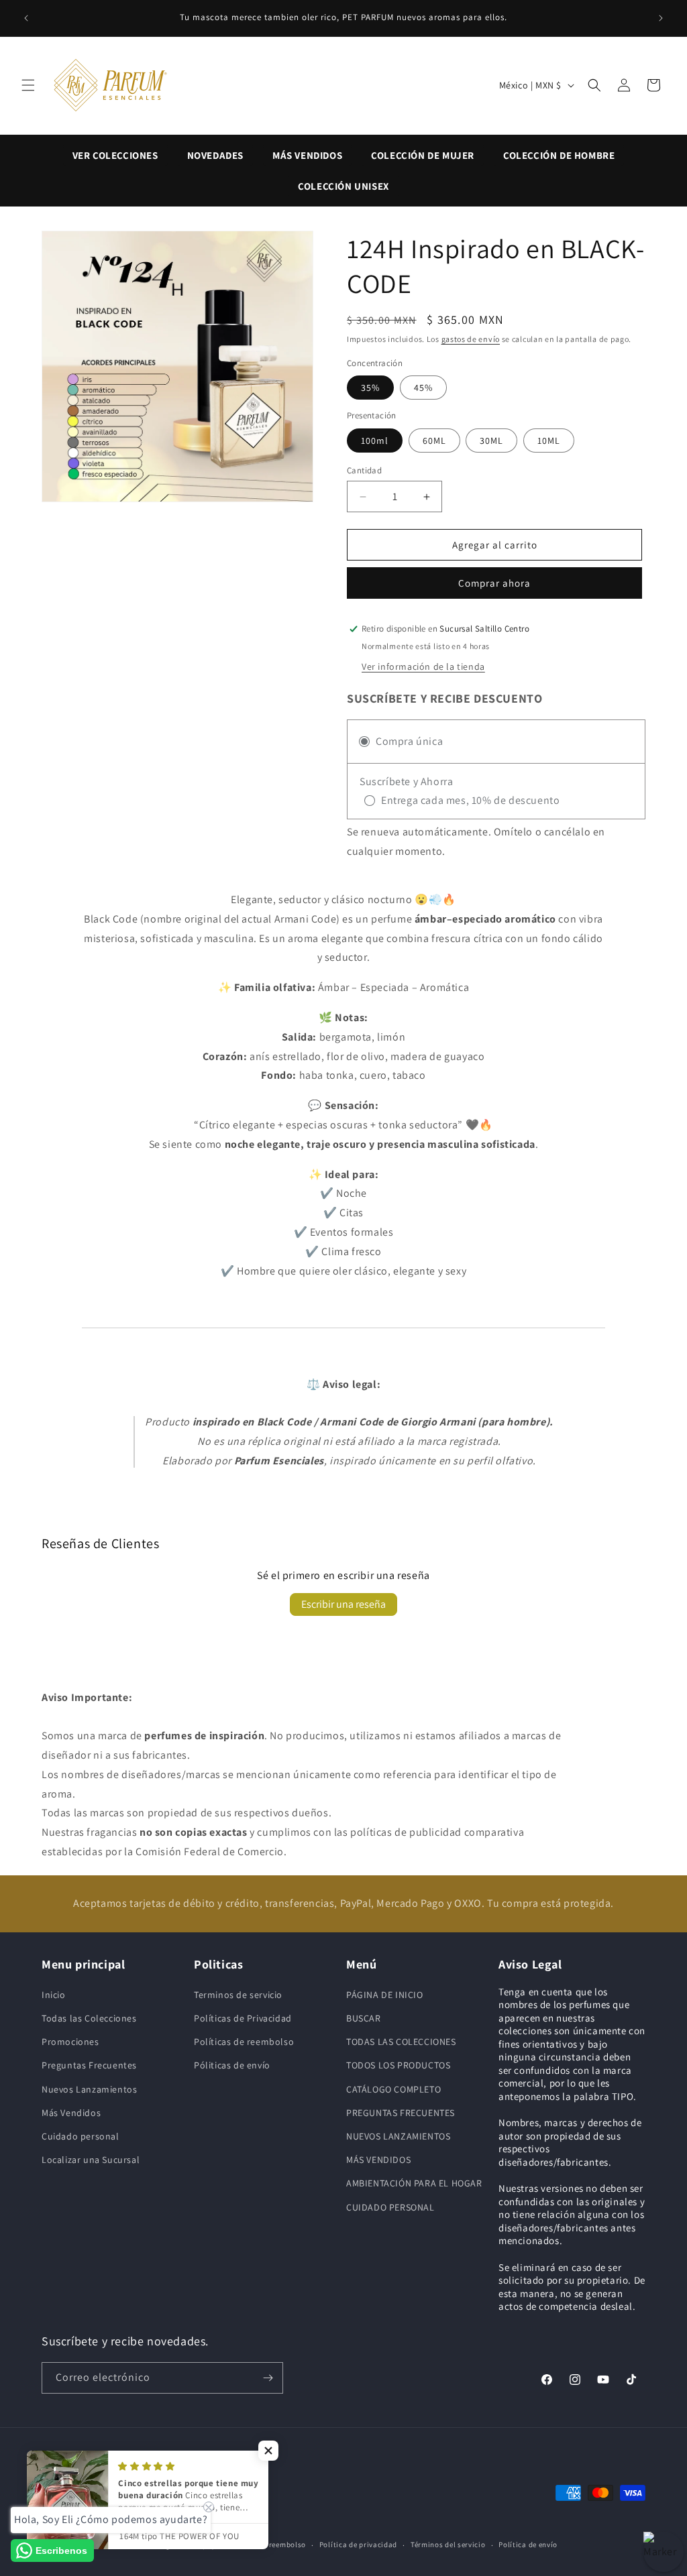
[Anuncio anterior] (26, 18)
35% (370, 388)
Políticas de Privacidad (243, 2018)
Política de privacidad (358, 2544)
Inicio (54, 1995)
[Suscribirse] (268, 2378)
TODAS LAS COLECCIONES (401, 2042)
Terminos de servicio (238, 1995)
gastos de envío (471, 339)
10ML (549, 441)
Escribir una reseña (343, 1604)
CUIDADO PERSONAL (390, 2207)
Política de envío (528, 2544)
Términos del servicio (448, 2544)
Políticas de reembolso (244, 2042)
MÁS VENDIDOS (307, 155)
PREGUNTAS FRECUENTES (401, 2113)
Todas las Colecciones (89, 2018)
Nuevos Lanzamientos (89, 2089)
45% (423, 388)
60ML (434, 441)
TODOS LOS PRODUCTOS (398, 2065)
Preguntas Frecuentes (89, 2065)
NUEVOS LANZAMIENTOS (398, 2136)
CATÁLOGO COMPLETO (393, 2089)
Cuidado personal (81, 2136)
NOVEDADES (215, 155)
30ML (491, 441)
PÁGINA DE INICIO (385, 1995)
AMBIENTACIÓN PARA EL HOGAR (414, 2183)
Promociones (70, 2042)
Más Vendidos (71, 2113)
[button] (28, 85)
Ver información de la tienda (423, 666)
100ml (375, 441)
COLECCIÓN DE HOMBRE (559, 155)
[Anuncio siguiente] (661, 18)
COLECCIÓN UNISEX (343, 186)
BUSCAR (364, 2018)
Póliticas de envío (232, 2065)
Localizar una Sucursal (91, 2160)
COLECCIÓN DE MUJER (423, 155)
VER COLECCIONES (115, 155)
